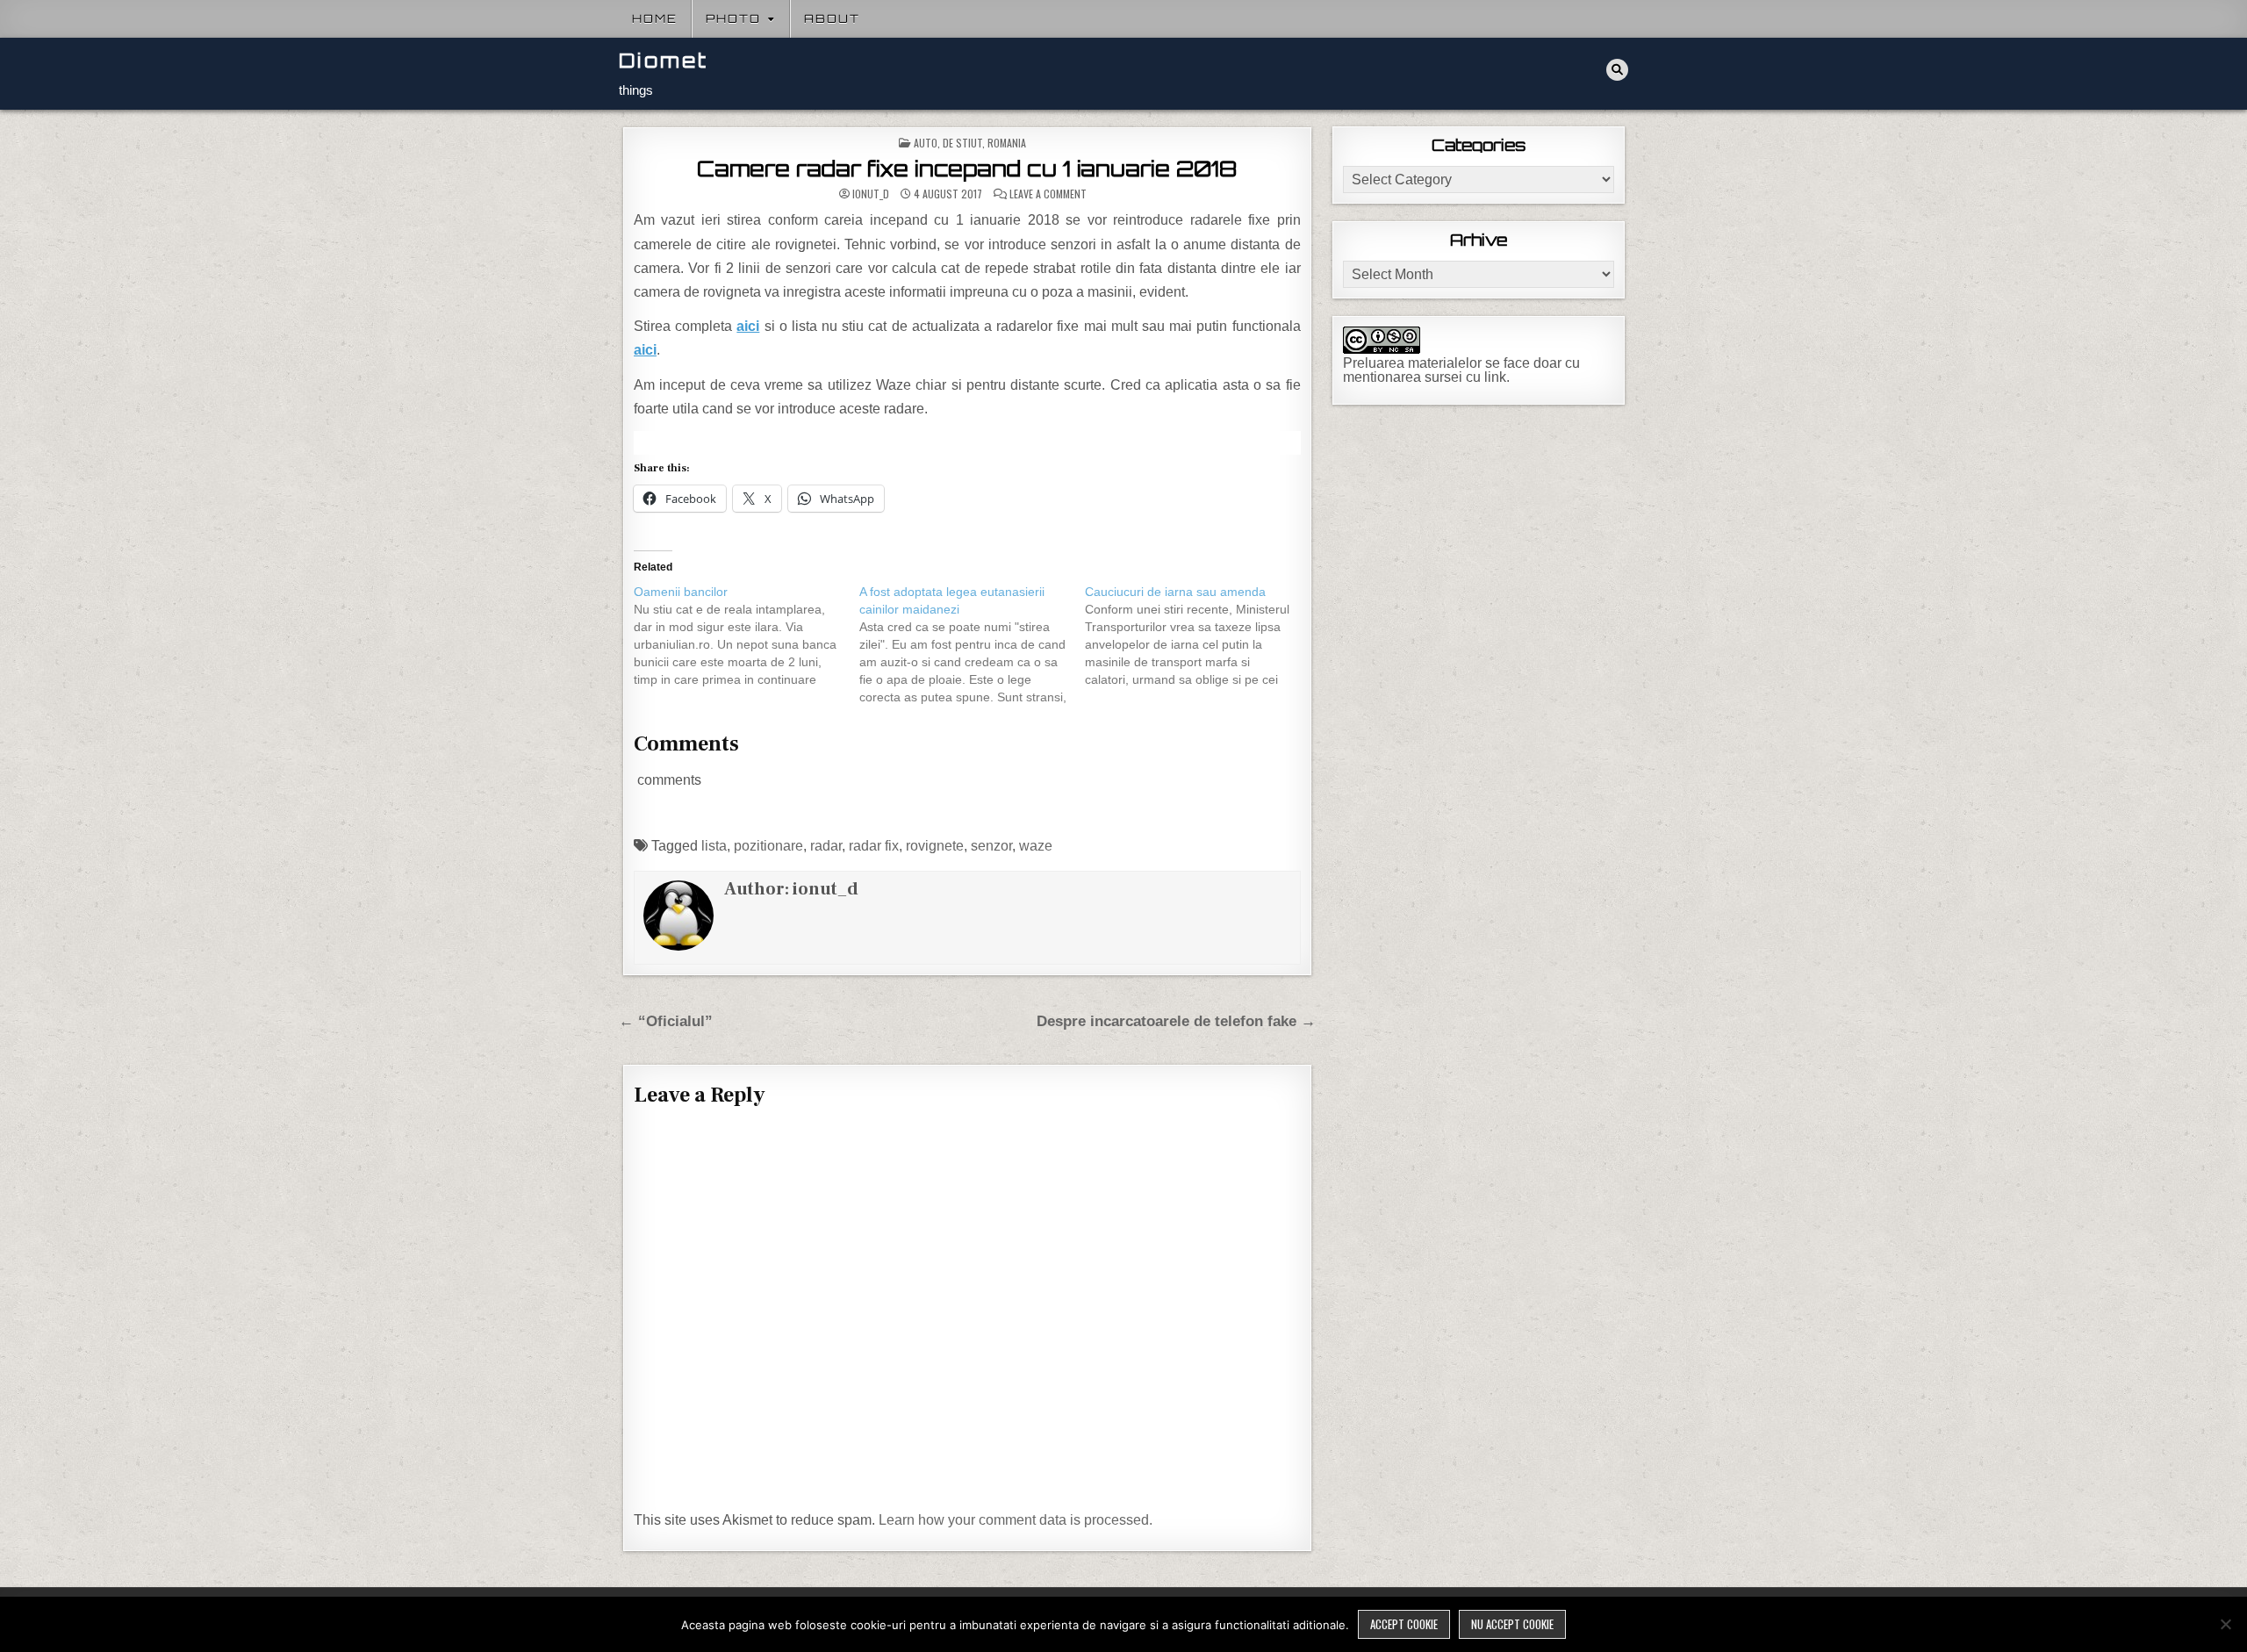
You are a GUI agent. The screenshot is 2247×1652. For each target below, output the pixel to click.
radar (826, 846)
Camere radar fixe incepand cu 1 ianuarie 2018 (967, 169)
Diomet (664, 60)
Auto (926, 143)
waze (1036, 846)
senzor (991, 846)
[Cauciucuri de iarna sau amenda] (1198, 636)
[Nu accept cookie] (2225, 1624)
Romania (1007, 143)
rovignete (935, 846)
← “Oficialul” (666, 1021)
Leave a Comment (1048, 194)
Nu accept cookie (1512, 1624)
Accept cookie (1404, 1624)
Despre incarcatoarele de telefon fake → (1176, 1021)
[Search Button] (1617, 70)
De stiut (962, 143)
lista (714, 846)
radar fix (874, 846)
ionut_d (871, 194)
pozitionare (768, 846)
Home (655, 18)
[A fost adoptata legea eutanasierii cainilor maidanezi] (972, 644)
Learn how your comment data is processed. (1016, 1520)
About (832, 18)
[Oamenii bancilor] (747, 636)
